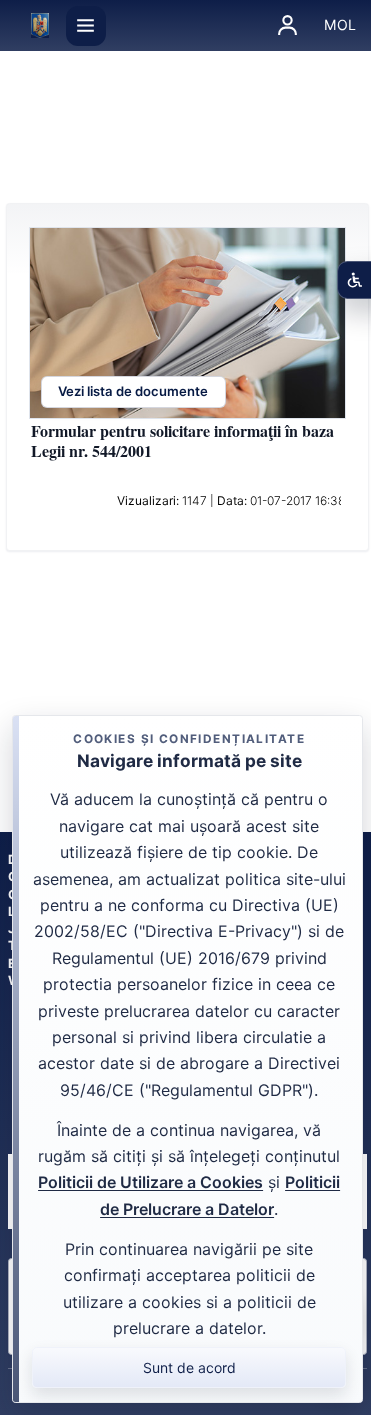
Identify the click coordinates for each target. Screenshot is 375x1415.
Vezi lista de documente (133, 391)
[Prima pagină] (40, 26)
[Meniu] (86, 26)
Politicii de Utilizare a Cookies (150, 1182)
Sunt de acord (189, 1367)
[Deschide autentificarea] (288, 26)
